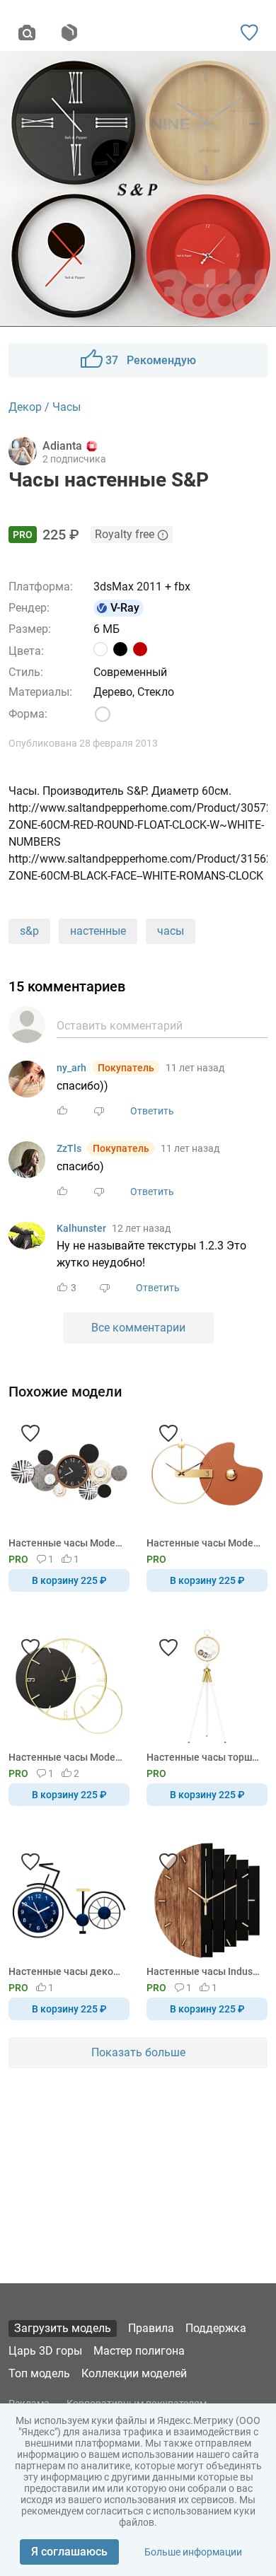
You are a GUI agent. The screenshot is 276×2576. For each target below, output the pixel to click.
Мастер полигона (139, 2351)
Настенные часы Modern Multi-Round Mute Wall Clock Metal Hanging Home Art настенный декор (67, 1543)
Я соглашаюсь (69, 2552)
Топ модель (39, 2373)
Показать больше (138, 2052)
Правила (151, 2328)
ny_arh (71, 1068)
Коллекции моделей (134, 2373)
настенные (98, 931)
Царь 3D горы (45, 2351)
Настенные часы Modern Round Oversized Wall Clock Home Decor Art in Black (67, 1757)
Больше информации (193, 2552)
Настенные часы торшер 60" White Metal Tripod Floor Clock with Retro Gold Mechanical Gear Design (205, 1757)
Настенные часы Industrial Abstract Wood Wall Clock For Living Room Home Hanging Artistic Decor (205, 1971)
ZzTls (69, 1148)
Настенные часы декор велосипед (67, 1971)
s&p (29, 931)
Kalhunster (81, 1228)
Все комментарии (138, 1328)
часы (171, 931)
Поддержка (216, 2328)
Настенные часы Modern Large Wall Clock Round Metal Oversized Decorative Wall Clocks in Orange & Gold (205, 1543)
